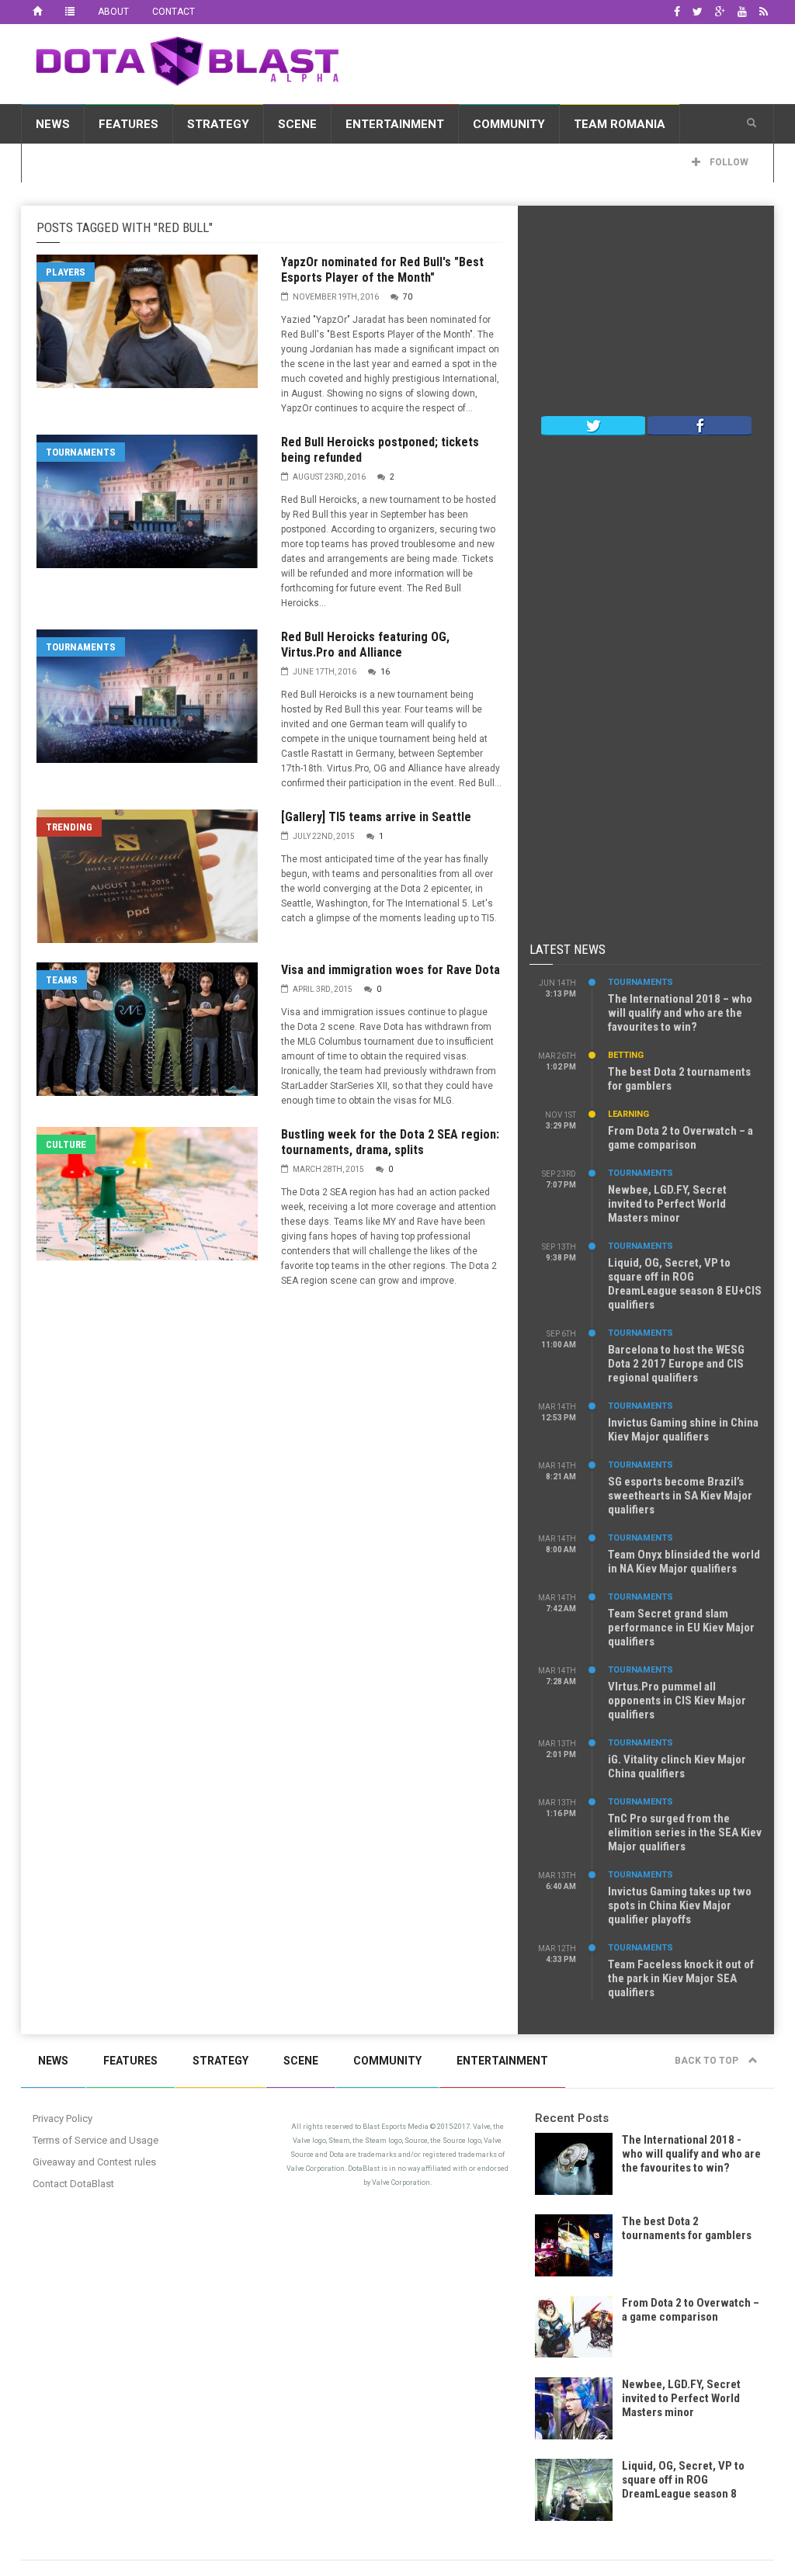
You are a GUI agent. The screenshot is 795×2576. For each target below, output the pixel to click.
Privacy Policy (62, 2118)
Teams (62, 980)
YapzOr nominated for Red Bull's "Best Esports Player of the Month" (382, 270)
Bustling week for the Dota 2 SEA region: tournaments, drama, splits (390, 1142)
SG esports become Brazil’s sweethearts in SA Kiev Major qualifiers (680, 1496)
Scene (297, 124)
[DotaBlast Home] (37, 12)
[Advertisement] (646, 314)
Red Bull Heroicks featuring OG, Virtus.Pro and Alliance (365, 645)
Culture (66, 1144)
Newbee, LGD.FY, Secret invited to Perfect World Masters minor (667, 1204)
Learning (628, 1114)
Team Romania (620, 124)
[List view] (70, 12)
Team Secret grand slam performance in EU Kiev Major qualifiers (681, 1628)
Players (66, 272)
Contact (174, 12)
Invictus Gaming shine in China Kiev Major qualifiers (683, 1430)
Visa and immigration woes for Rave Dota (391, 970)
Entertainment (395, 124)
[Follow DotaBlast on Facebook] (700, 425)
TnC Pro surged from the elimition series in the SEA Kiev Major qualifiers (685, 1832)
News (53, 124)
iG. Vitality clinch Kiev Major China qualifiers (677, 1766)
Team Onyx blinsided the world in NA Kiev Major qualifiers (684, 1562)
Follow (728, 162)
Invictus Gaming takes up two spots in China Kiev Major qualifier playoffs (680, 1905)
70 (408, 297)
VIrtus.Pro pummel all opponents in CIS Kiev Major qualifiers (677, 1701)
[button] (752, 123)
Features (128, 124)
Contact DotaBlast (73, 2184)
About (113, 12)
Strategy (218, 124)
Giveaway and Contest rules (94, 2162)
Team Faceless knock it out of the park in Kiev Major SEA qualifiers (681, 1978)
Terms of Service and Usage (95, 2140)
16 (385, 672)
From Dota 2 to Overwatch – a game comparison (680, 1138)
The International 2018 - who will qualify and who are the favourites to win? (691, 2154)
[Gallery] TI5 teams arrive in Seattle (376, 817)
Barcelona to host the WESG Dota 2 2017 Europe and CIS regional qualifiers (676, 1364)
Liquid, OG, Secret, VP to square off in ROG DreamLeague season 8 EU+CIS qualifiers (685, 1284)
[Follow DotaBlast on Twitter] (593, 425)
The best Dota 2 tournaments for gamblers (687, 2228)
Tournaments (81, 452)
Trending (69, 827)
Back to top (708, 2061)
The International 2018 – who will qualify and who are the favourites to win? (680, 1013)
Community (509, 124)
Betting (626, 1055)
